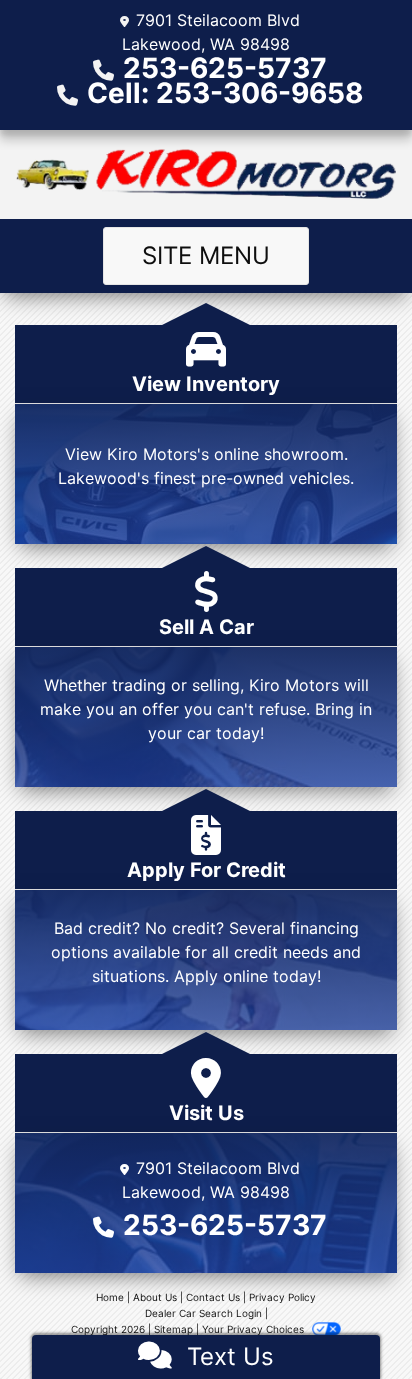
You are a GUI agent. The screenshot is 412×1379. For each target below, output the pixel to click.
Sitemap (173, 1329)
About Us (155, 1297)
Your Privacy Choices (254, 1329)
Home (110, 1297)
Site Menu (206, 255)
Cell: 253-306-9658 (225, 93)
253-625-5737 (225, 68)
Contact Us (213, 1297)
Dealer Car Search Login (203, 1313)
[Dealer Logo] (206, 174)
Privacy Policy (282, 1297)
